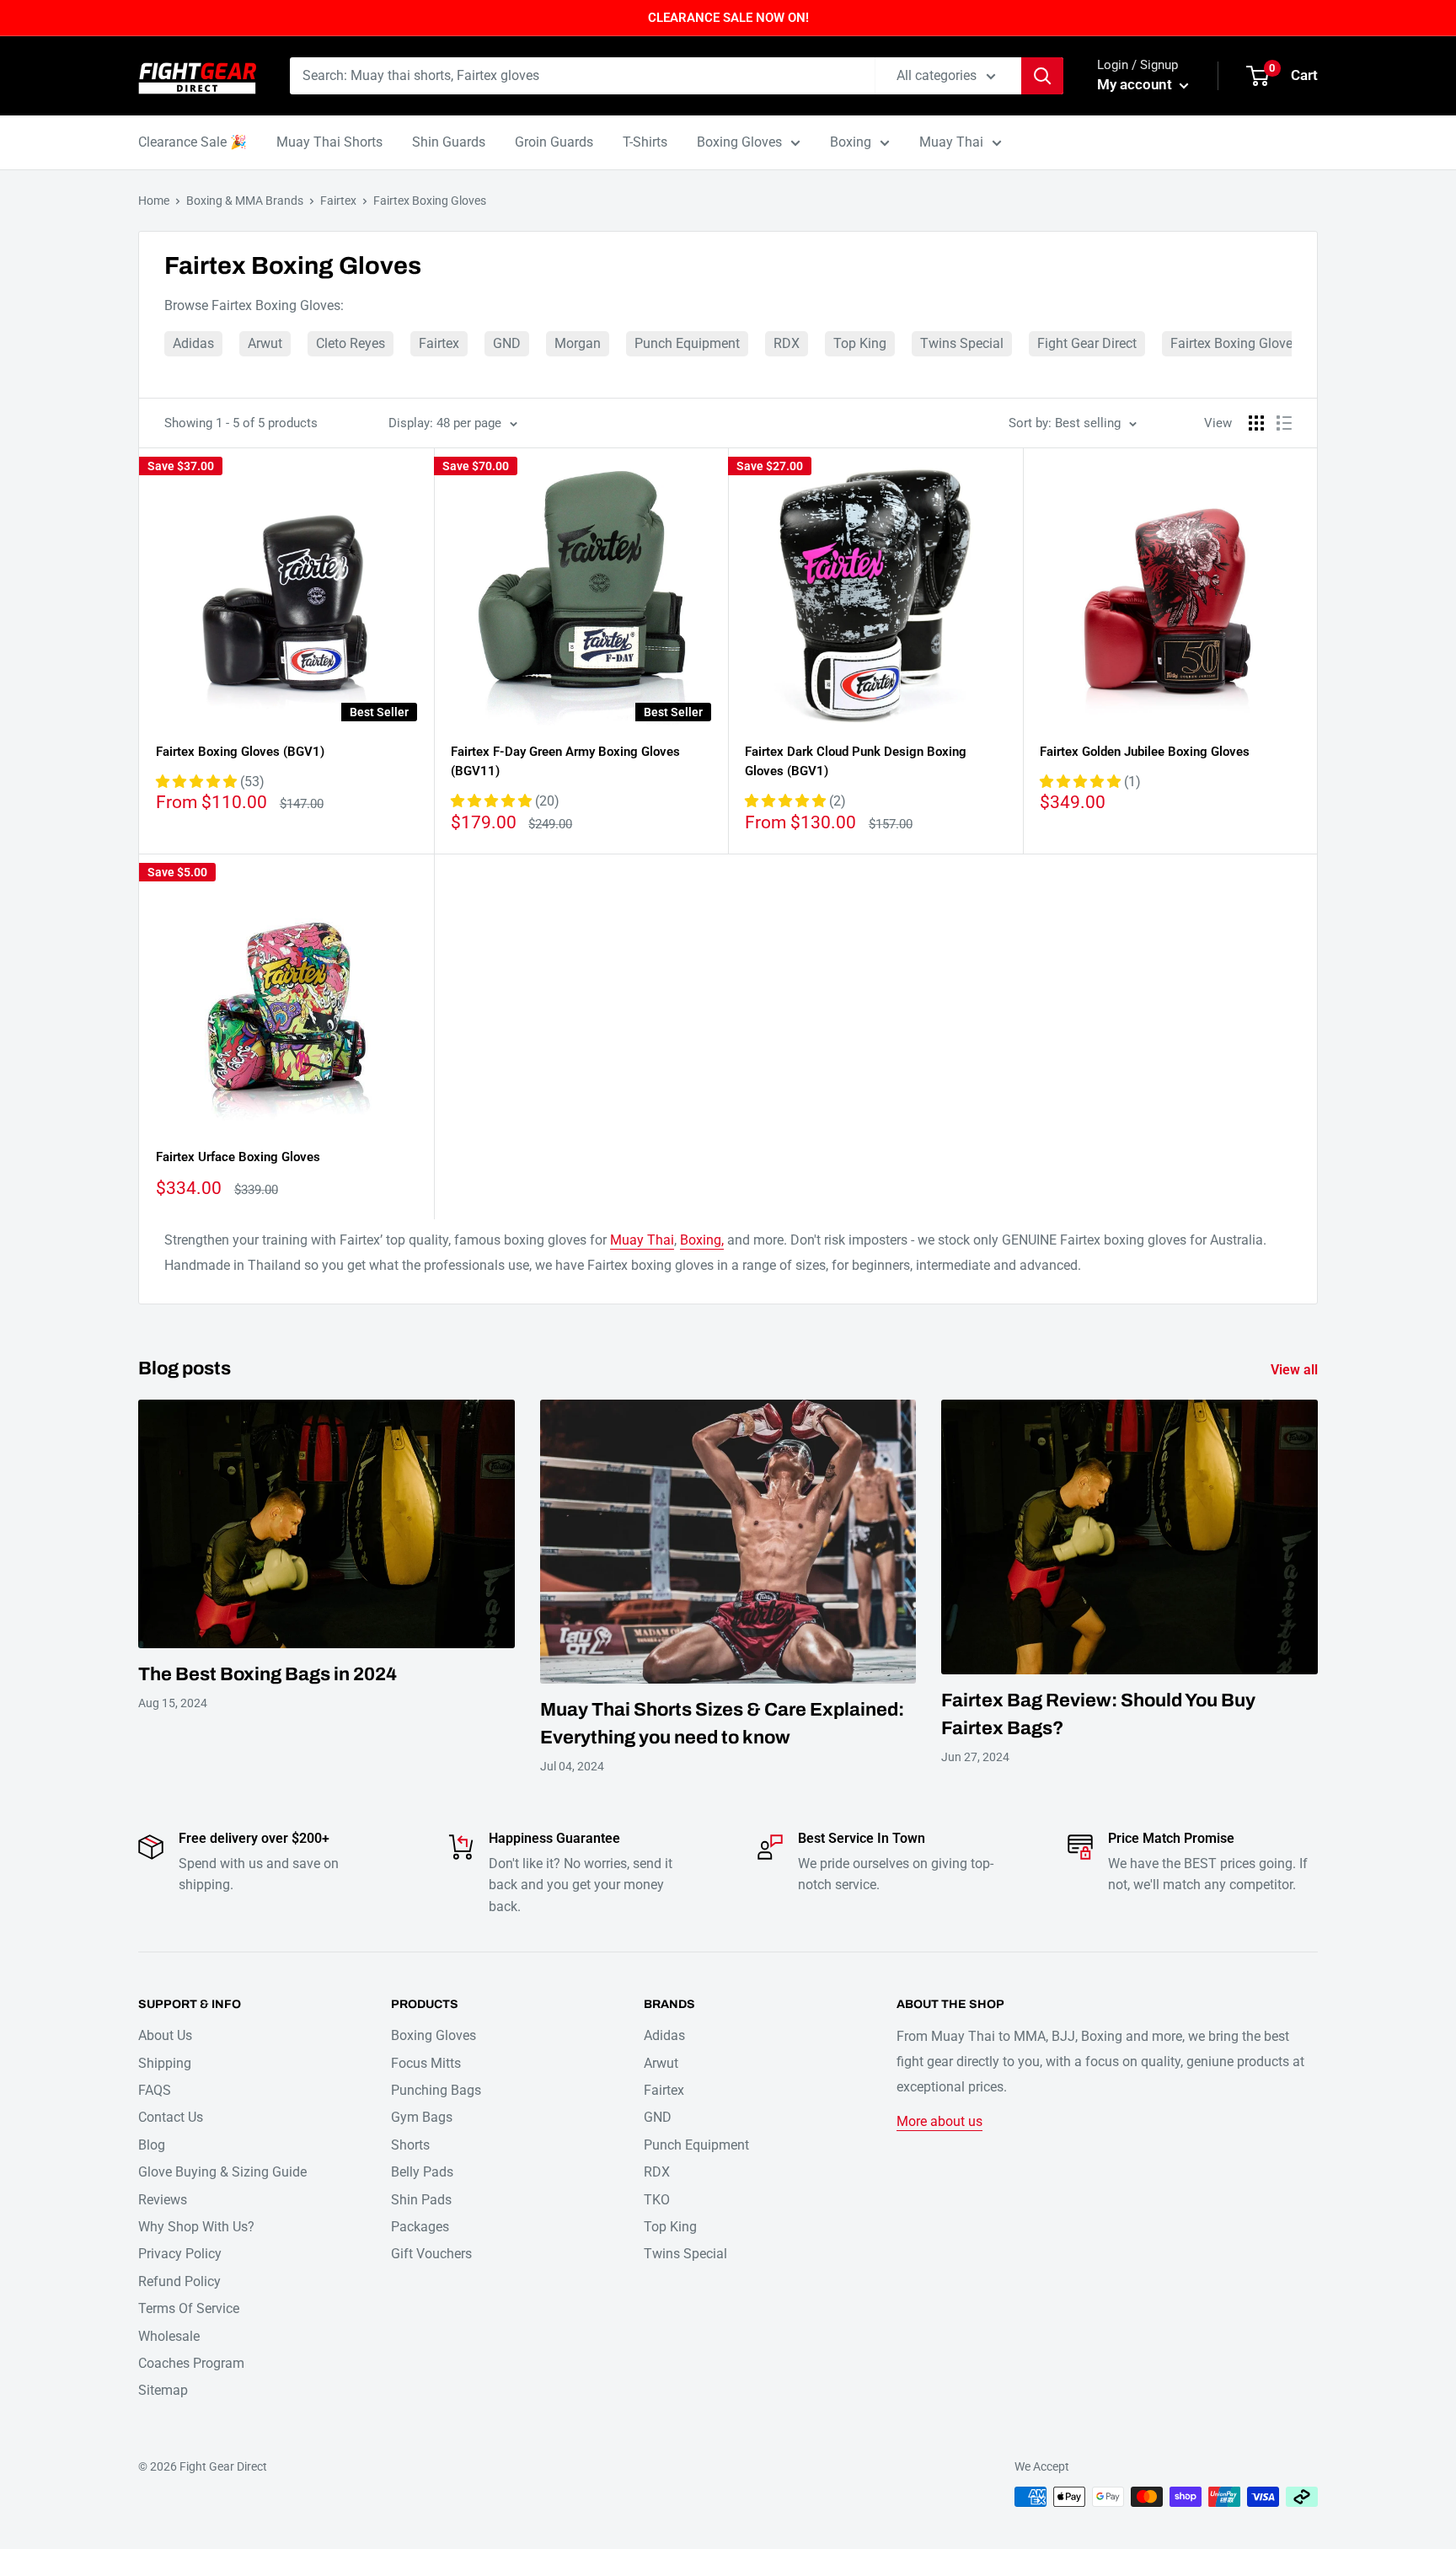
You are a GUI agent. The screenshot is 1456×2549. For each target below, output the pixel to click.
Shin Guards (449, 142)
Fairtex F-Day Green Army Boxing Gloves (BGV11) (565, 761)
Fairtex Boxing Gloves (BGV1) (240, 752)
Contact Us (171, 2117)
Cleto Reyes (351, 343)
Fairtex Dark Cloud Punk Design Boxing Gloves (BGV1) (856, 761)
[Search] (1042, 76)
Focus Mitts (426, 2063)
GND (507, 343)
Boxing (851, 142)
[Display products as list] (1284, 423)
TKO (657, 2200)
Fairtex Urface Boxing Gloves (238, 1157)
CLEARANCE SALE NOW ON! (728, 18)
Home (154, 201)
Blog (152, 2145)
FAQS (155, 2090)
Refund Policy (179, 2281)
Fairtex (338, 201)
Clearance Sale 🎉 (193, 142)
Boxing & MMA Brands (245, 201)
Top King (860, 343)
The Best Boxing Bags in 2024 (268, 1674)
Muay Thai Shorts (329, 142)
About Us (165, 2035)
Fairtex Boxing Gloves (430, 201)
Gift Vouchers (431, 2254)
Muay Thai (951, 142)
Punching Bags (436, 2090)
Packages (420, 2227)
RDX (787, 343)
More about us (939, 2121)
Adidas (193, 343)
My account (1136, 84)
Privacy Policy (180, 2254)
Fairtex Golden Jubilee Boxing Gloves (1145, 752)
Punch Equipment (687, 343)
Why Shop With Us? (196, 2227)
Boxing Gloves (739, 142)
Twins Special (962, 343)
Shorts (410, 2145)
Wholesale (169, 2336)
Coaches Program (191, 2363)
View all (1296, 1370)
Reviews (163, 2200)
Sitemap (163, 2390)
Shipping (165, 2063)
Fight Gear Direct (1087, 343)
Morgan (578, 343)
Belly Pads (422, 2172)
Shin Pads (421, 2200)
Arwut (265, 343)
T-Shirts (645, 142)
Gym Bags (422, 2117)
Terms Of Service (189, 2308)
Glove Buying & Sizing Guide (222, 2172)
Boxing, (702, 1240)
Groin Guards (554, 142)
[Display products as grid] (1256, 423)
